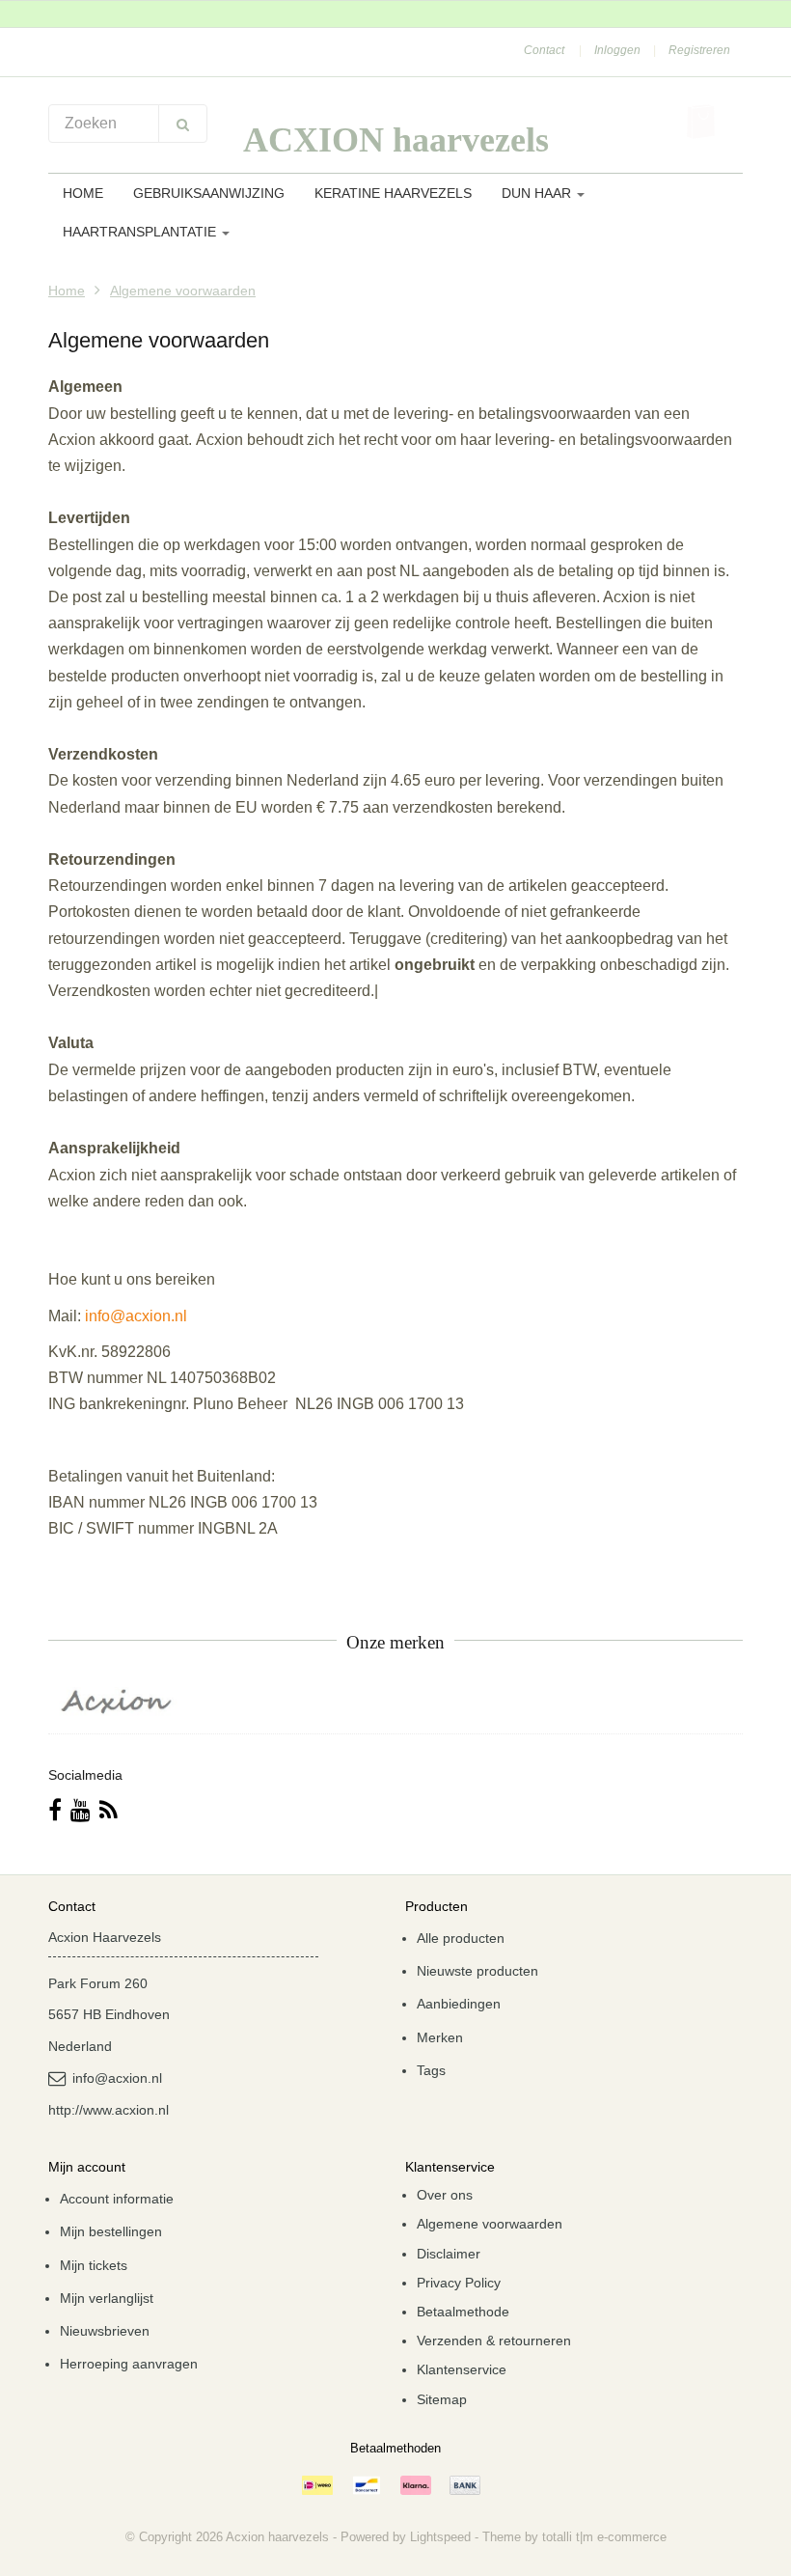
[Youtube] (81, 1810)
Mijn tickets (94, 2265)
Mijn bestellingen (111, 2231)
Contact (544, 50)
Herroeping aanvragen (129, 2364)
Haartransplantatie (141, 232)
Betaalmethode (463, 2312)
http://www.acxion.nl (109, 2110)
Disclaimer (449, 2254)
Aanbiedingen (459, 2004)
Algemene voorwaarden (183, 291)
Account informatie (117, 2199)
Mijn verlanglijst (107, 2298)
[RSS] (109, 1810)
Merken (440, 2037)
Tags (431, 2070)
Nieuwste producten (477, 1971)
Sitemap (442, 2399)
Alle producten (461, 1938)
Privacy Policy (459, 2283)
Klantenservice (462, 2369)
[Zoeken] (183, 124)
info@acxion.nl (136, 1316)
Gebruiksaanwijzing (209, 193)
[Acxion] (118, 1702)
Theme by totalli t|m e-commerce (574, 2537)
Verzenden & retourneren (494, 2341)
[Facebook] (55, 1810)
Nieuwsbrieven (105, 2331)
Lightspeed (440, 2537)
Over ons (445, 2195)
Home (83, 193)
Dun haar (538, 193)
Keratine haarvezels (393, 193)
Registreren (699, 50)
